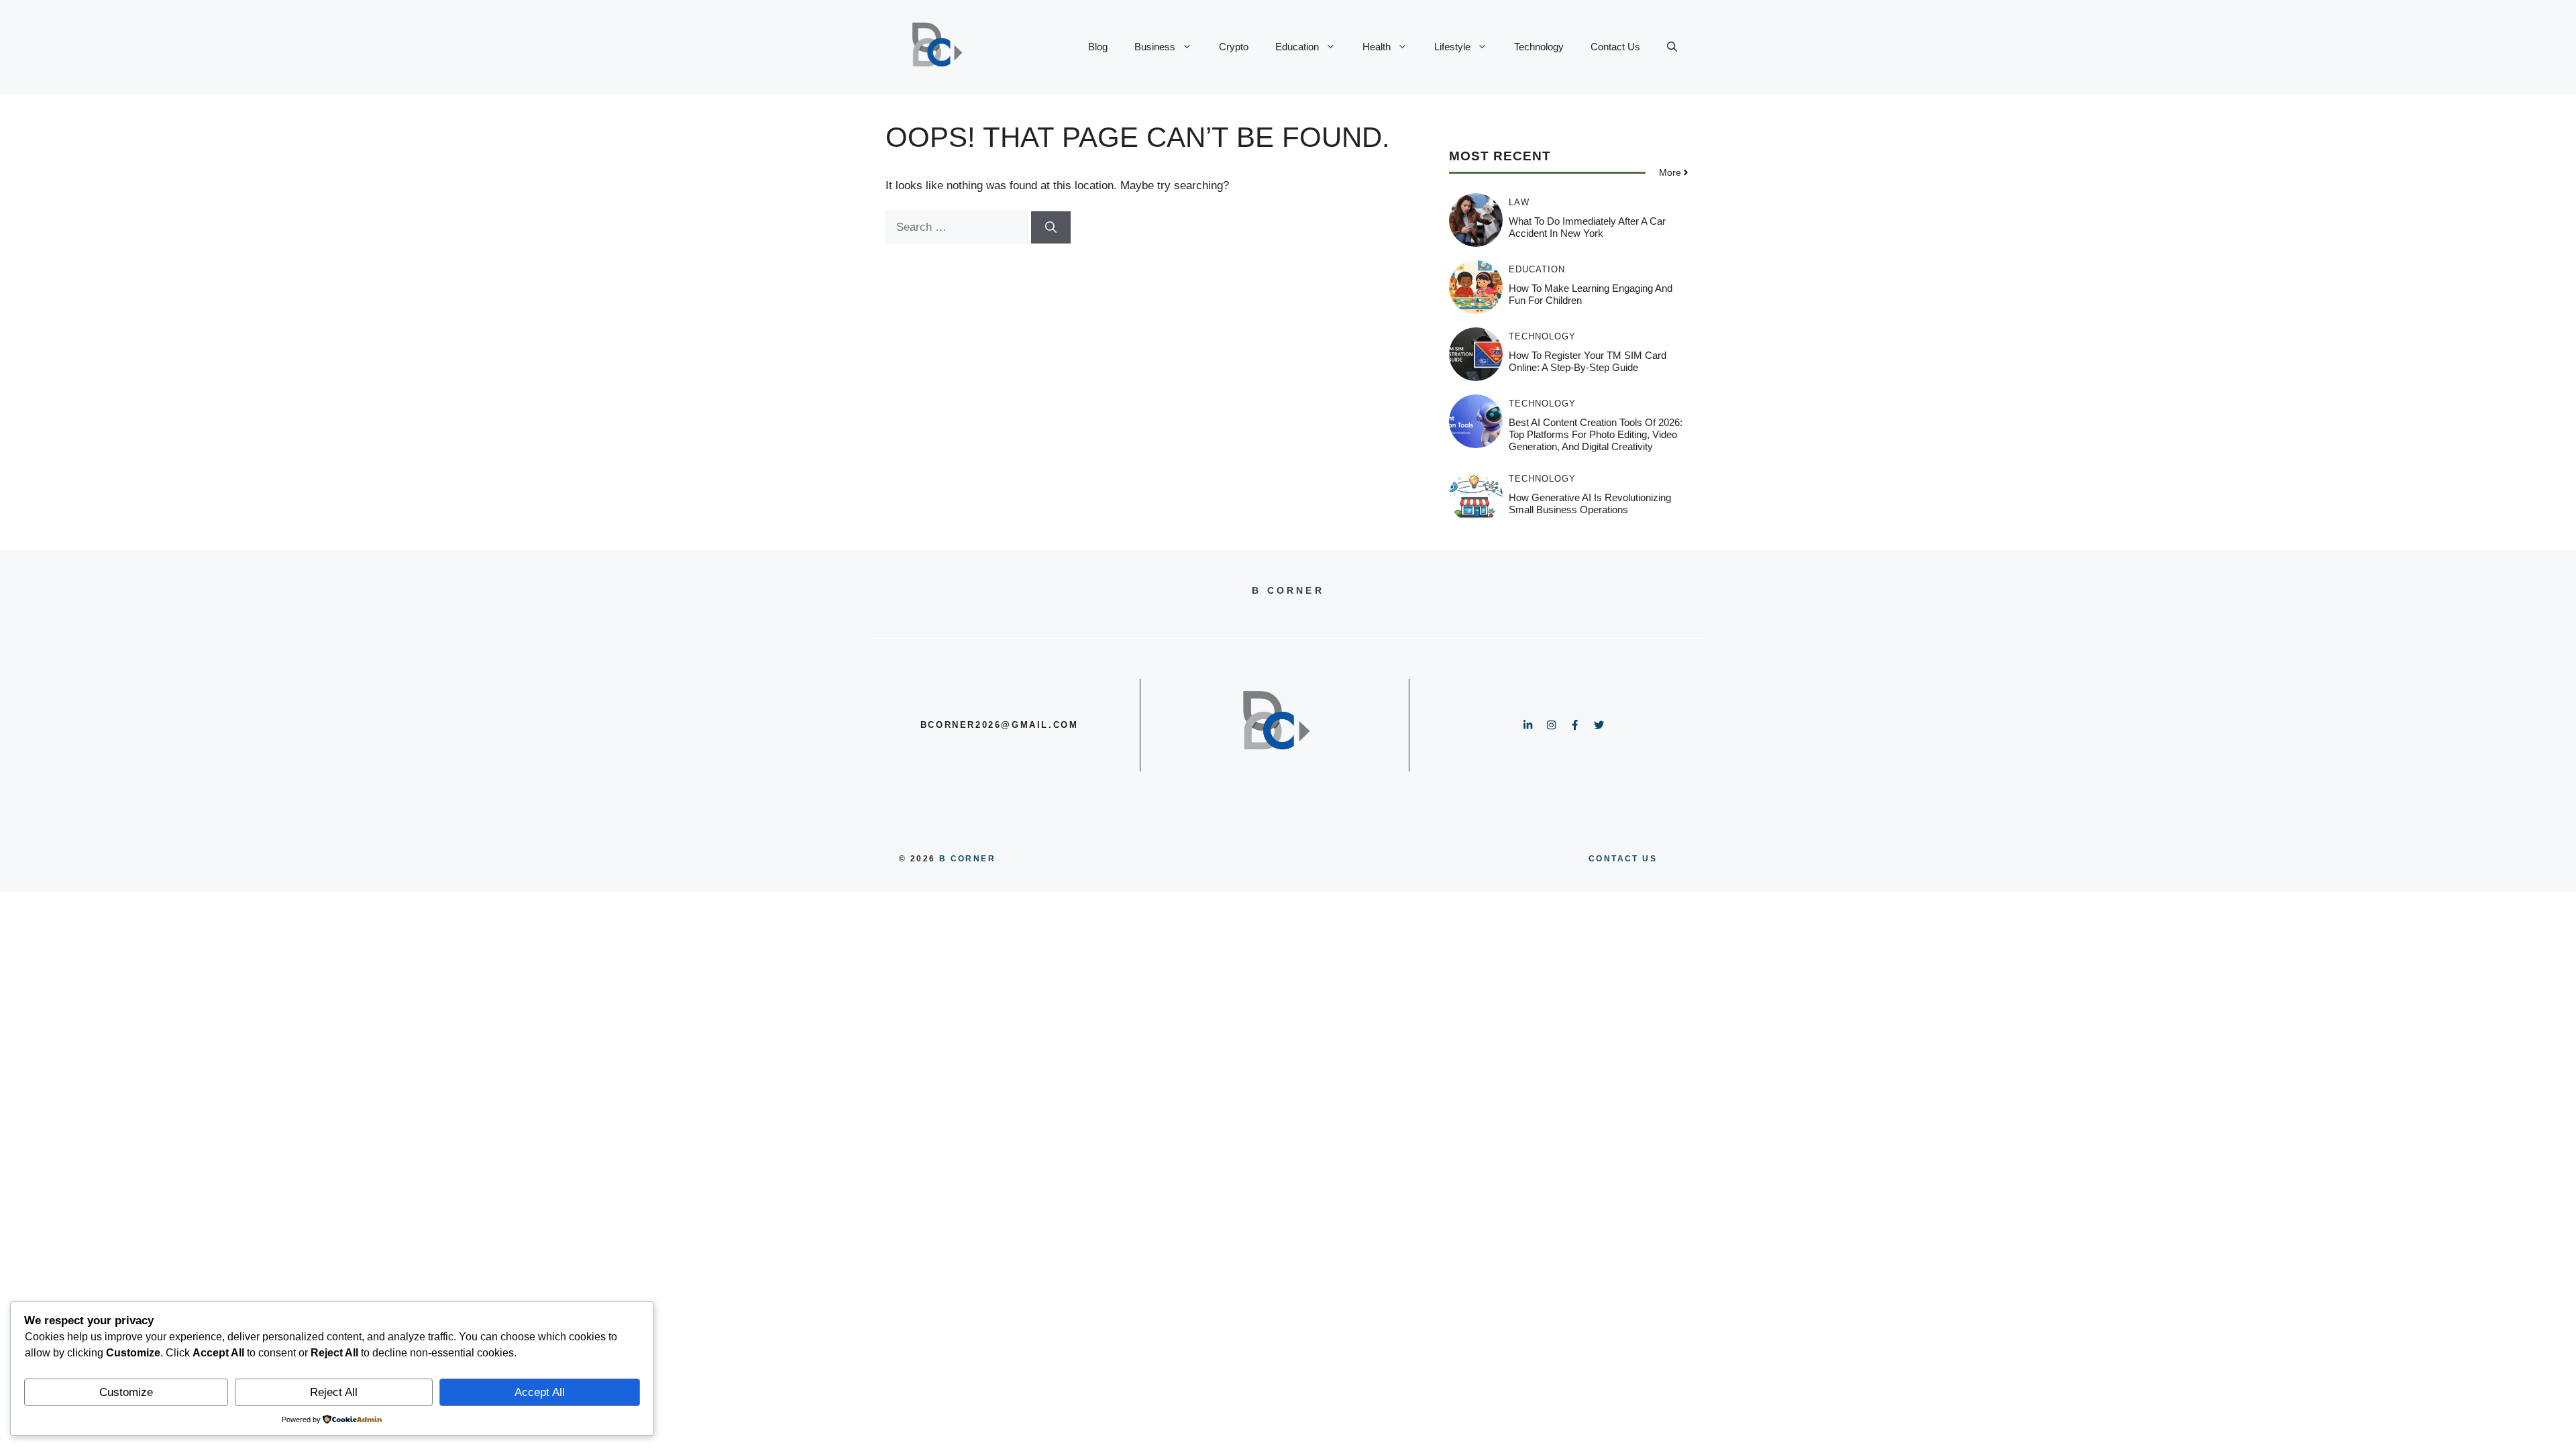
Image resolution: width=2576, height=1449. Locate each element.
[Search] (1051, 227)
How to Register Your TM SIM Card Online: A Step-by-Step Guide (1588, 361)
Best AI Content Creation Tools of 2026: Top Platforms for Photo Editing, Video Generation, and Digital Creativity (1596, 434)
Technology (1539, 47)
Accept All (540, 1392)
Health (1377, 47)
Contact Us (1615, 47)
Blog (1098, 47)
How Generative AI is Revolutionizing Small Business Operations (1590, 503)
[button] (1672, 47)
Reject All (334, 1392)
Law (1519, 202)
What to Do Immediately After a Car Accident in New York (1587, 227)
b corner (967, 859)
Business (1155, 47)
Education (1297, 47)
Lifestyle (1452, 47)
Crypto (1234, 47)
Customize (126, 1392)
